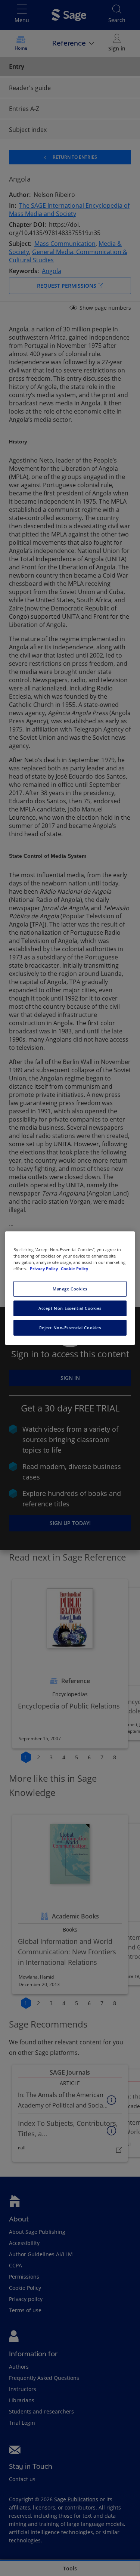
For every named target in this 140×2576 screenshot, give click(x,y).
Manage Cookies (70, 1289)
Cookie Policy (74, 1269)
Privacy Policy (44, 1269)
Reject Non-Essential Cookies (70, 1328)
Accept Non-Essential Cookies (70, 1308)
